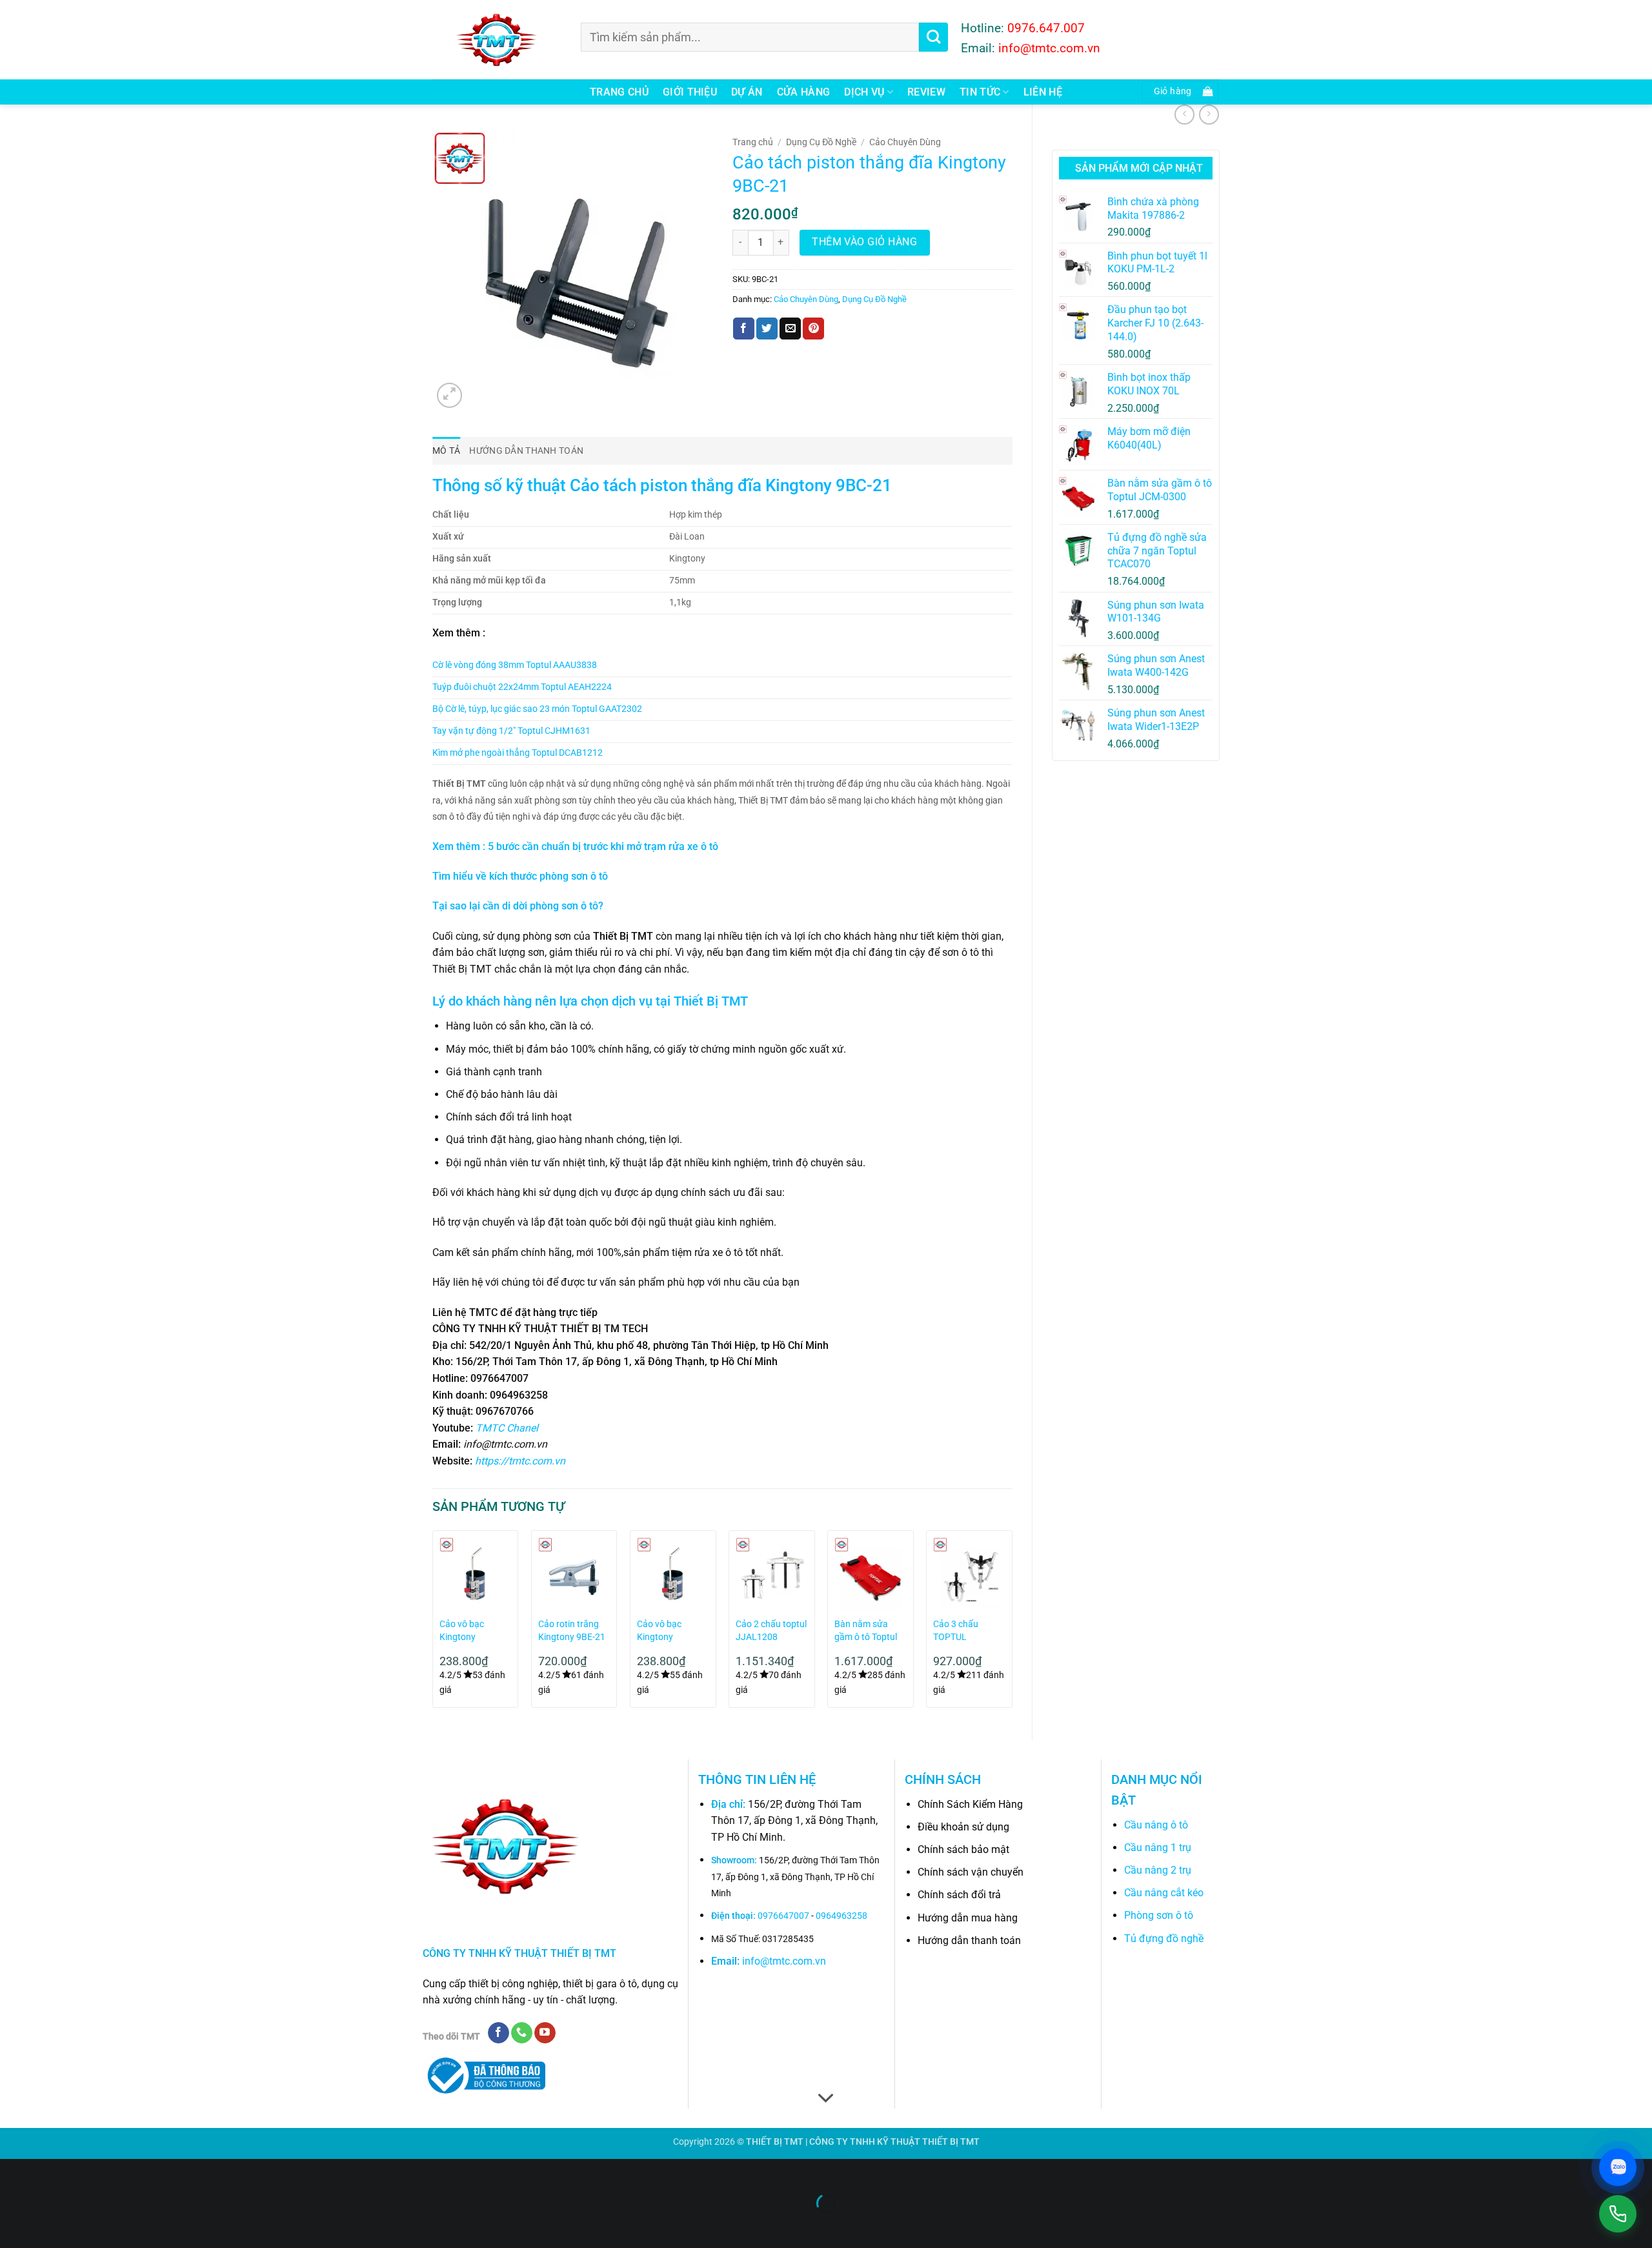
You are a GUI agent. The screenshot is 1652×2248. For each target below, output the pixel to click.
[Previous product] (1209, 115)
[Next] (1012, 1624)
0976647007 (783, 1916)
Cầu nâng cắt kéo (1164, 1893)
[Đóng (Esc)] (126, 2172)
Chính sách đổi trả (959, 1895)
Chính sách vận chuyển (971, 1872)
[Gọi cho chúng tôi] (522, 2033)
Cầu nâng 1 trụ (1158, 1848)
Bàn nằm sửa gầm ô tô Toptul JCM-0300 (866, 1631)
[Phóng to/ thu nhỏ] (13, 2172)
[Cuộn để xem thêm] (826, 2098)
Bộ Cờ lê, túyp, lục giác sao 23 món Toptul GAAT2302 (537, 709)
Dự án (747, 92)
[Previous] (433, 1624)
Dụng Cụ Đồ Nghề (821, 142)
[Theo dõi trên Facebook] (499, 2033)
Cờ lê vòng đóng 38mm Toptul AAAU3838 (515, 665)
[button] (1180, 92)
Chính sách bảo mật (963, 1849)
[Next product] (1184, 115)
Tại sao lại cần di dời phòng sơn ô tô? (518, 906)
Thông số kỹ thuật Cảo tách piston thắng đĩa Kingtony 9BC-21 (662, 485)
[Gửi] (933, 37)
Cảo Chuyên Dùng (905, 142)
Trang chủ (619, 92)
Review (926, 92)
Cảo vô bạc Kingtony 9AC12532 (462, 1631)
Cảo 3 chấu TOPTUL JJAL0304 (956, 1631)
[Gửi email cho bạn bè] (790, 329)
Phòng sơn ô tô (1159, 1915)
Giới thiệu (690, 92)
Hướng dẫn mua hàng (968, 1918)
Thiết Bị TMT (711, 1001)
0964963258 (841, 1916)
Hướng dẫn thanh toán (969, 1940)
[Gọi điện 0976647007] (1618, 2214)
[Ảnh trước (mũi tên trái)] (13, 2226)
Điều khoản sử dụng (963, 1827)
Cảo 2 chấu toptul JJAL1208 (771, 1631)
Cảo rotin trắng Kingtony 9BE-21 (572, 1631)
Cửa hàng (804, 92)
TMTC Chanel (507, 1428)
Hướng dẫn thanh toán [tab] (526, 451)
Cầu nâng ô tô (1156, 1825)
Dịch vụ (864, 92)
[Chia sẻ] (88, 2172)
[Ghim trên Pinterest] (813, 329)
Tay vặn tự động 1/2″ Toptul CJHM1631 (511, 731)
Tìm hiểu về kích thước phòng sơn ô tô (520, 876)
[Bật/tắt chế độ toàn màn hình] (51, 2172)
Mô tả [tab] (446, 451)
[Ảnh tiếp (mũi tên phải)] (51, 2226)
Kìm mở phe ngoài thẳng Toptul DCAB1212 (518, 753)
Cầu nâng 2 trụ (1158, 1870)
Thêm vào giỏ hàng (864, 242)
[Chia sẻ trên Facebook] (744, 329)
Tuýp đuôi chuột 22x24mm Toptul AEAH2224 (522, 687)
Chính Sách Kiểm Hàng (970, 1804)
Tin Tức (980, 92)
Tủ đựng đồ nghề (1164, 1939)
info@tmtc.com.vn (784, 1961)
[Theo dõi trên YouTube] (545, 2033)
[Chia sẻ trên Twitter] (767, 329)
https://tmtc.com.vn (520, 1461)
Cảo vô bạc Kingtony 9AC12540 (659, 1631)
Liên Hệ (1043, 92)
